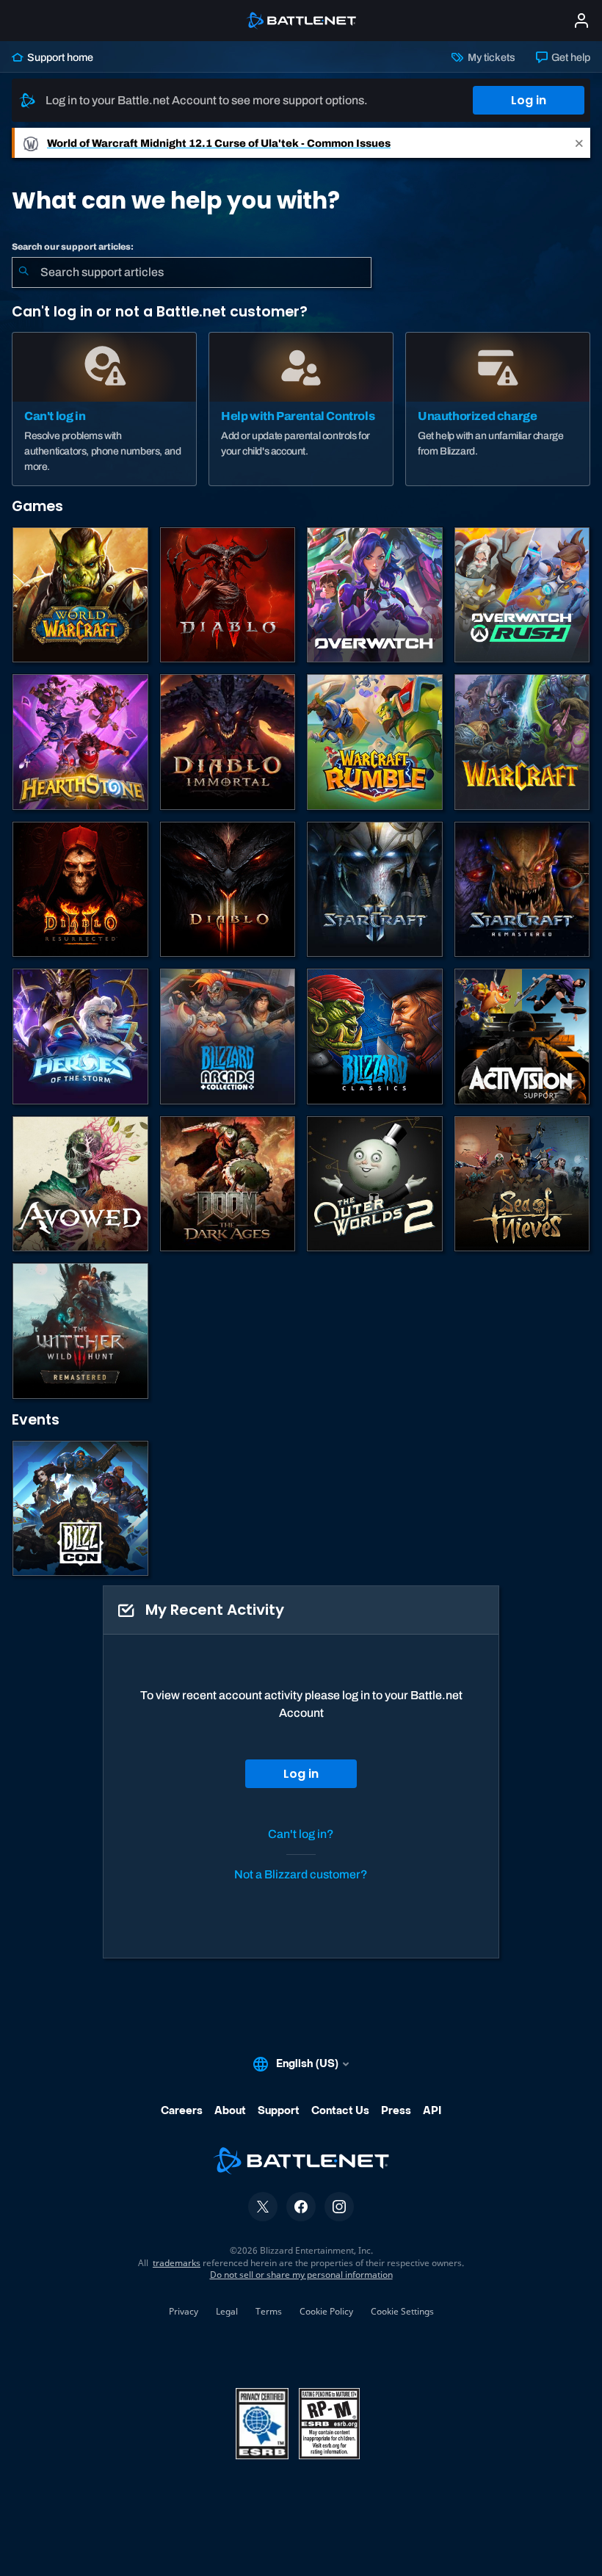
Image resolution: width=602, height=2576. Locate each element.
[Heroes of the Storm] (80, 1036)
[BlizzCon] (80, 1509)
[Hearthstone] (80, 742)
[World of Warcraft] (80, 595)
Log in (529, 100)
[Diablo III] (228, 890)
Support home (59, 57)
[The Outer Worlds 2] (375, 1184)
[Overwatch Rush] (522, 595)
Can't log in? (301, 1834)
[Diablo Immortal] (228, 742)
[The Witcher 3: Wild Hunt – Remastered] (80, 1331)
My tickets (490, 57)
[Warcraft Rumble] (375, 742)
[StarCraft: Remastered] (522, 890)
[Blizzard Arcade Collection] (228, 1036)
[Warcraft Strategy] (522, 742)
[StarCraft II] (375, 890)
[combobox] (192, 272)
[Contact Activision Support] (522, 1036)
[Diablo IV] (228, 595)
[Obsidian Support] (80, 1184)
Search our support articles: (73, 247)
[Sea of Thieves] (522, 1184)
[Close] (579, 143)
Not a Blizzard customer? (301, 1874)
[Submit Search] (23, 272)
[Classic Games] (375, 1036)
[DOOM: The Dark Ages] (228, 1184)
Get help (570, 57)
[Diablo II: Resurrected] (80, 890)
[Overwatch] (375, 595)
